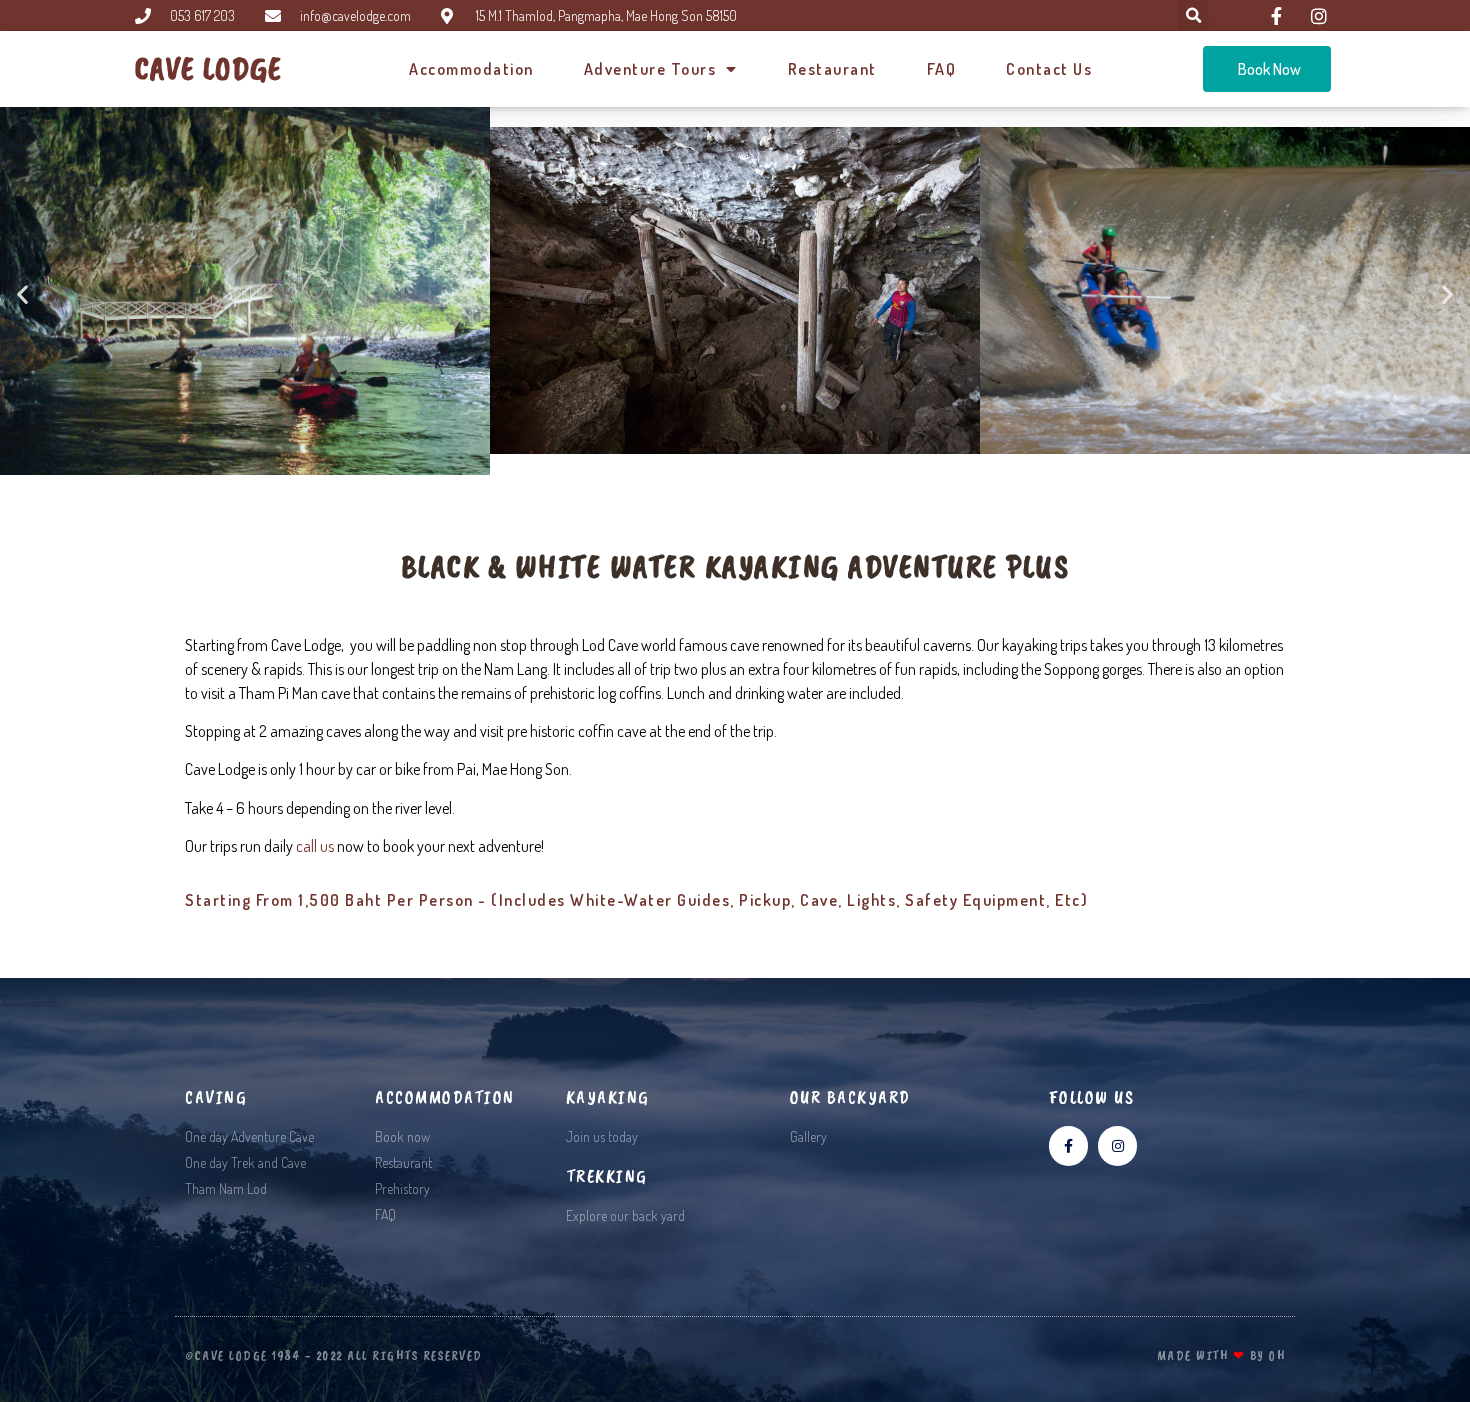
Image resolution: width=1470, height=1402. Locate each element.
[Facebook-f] (1068, 1145)
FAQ (942, 69)
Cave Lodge (208, 68)
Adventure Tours (650, 69)
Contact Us (1049, 69)
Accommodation (471, 69)
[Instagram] (1117, 1145)
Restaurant (832, 69)
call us (315, 846)
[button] (22, 293)
